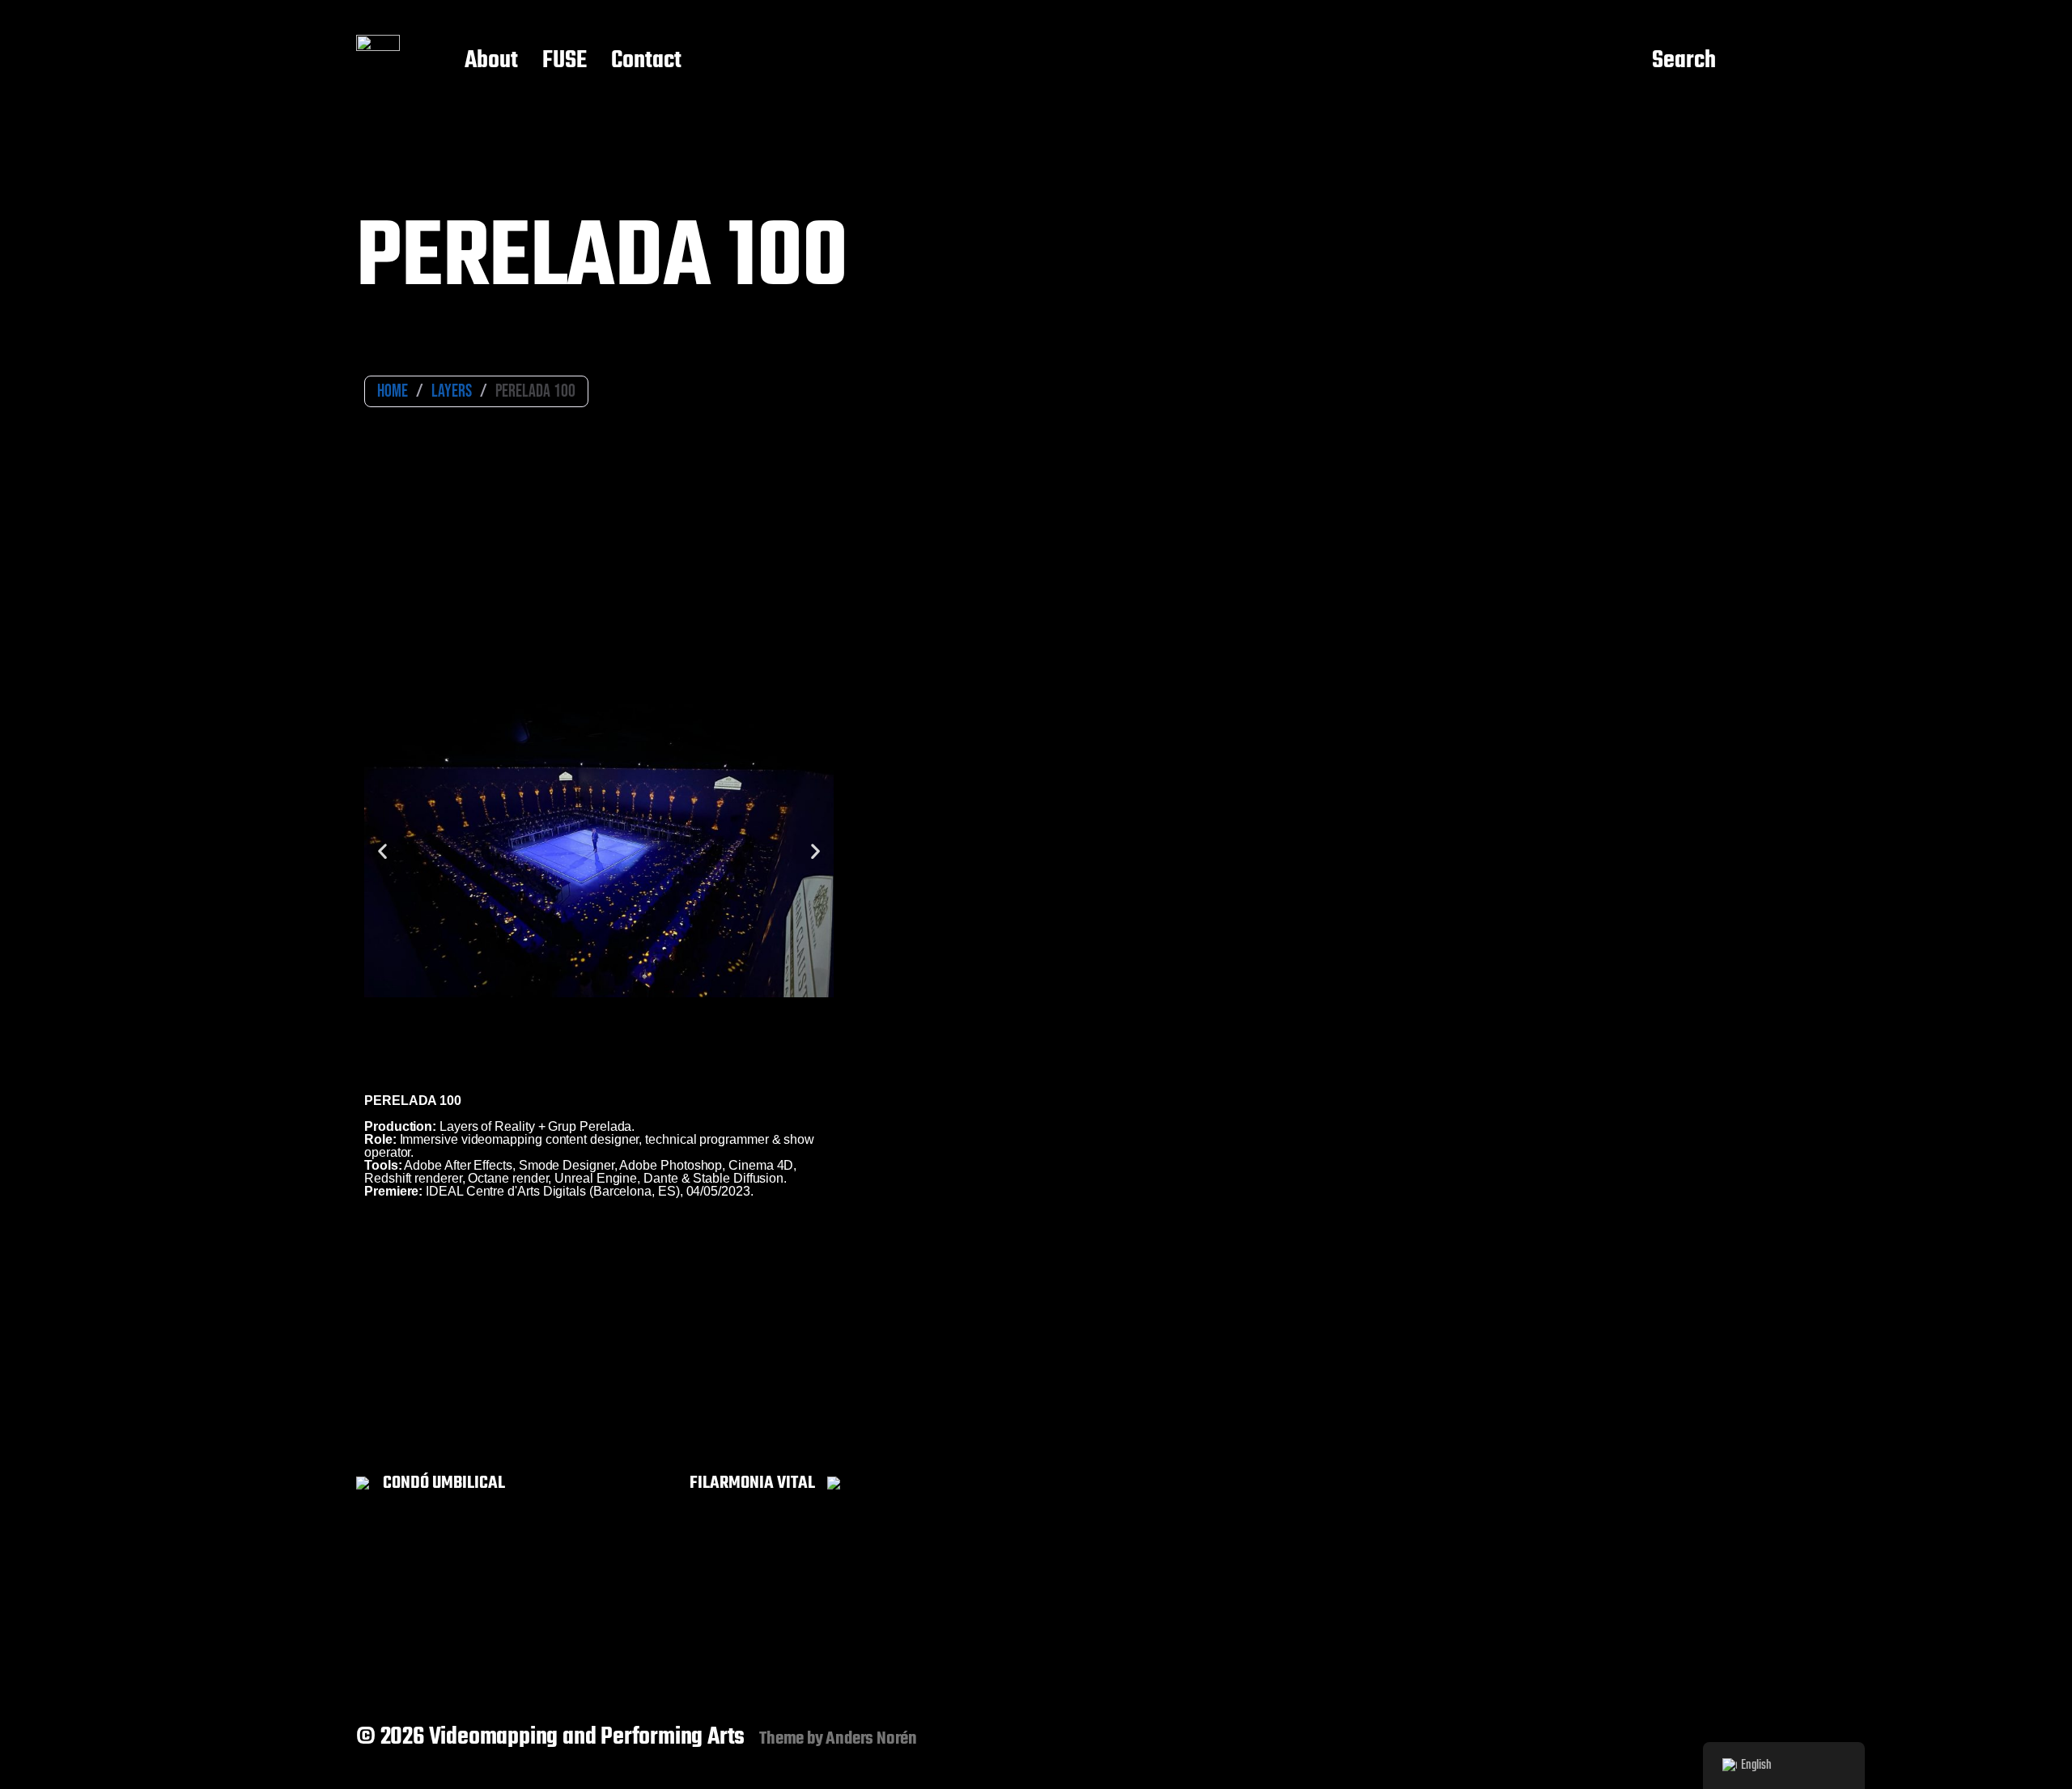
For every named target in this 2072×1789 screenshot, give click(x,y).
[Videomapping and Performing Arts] (378, 62)
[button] (382, 850)
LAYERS (452, 391)
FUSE (565, 62)
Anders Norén (871, 1739)
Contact (646, 62)
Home (393, 391)
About (491, 62)
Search (1684, 62)
